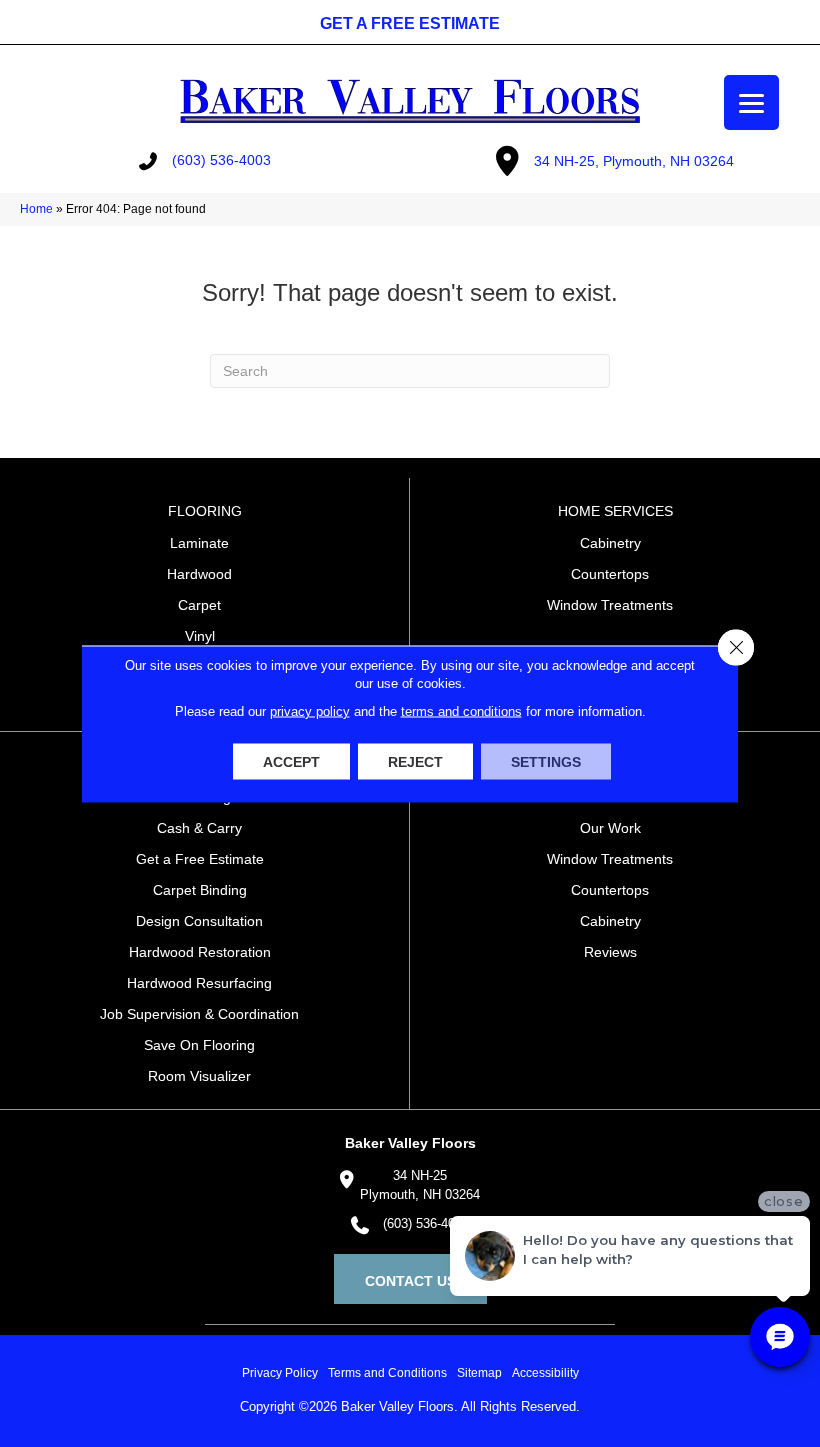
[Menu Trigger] (751, 102)
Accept (291, 761)
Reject (415, 761)
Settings (546, 761)
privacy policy (310, 710)
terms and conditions (461, 710)
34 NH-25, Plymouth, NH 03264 (634, 161)
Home (36, 209)
